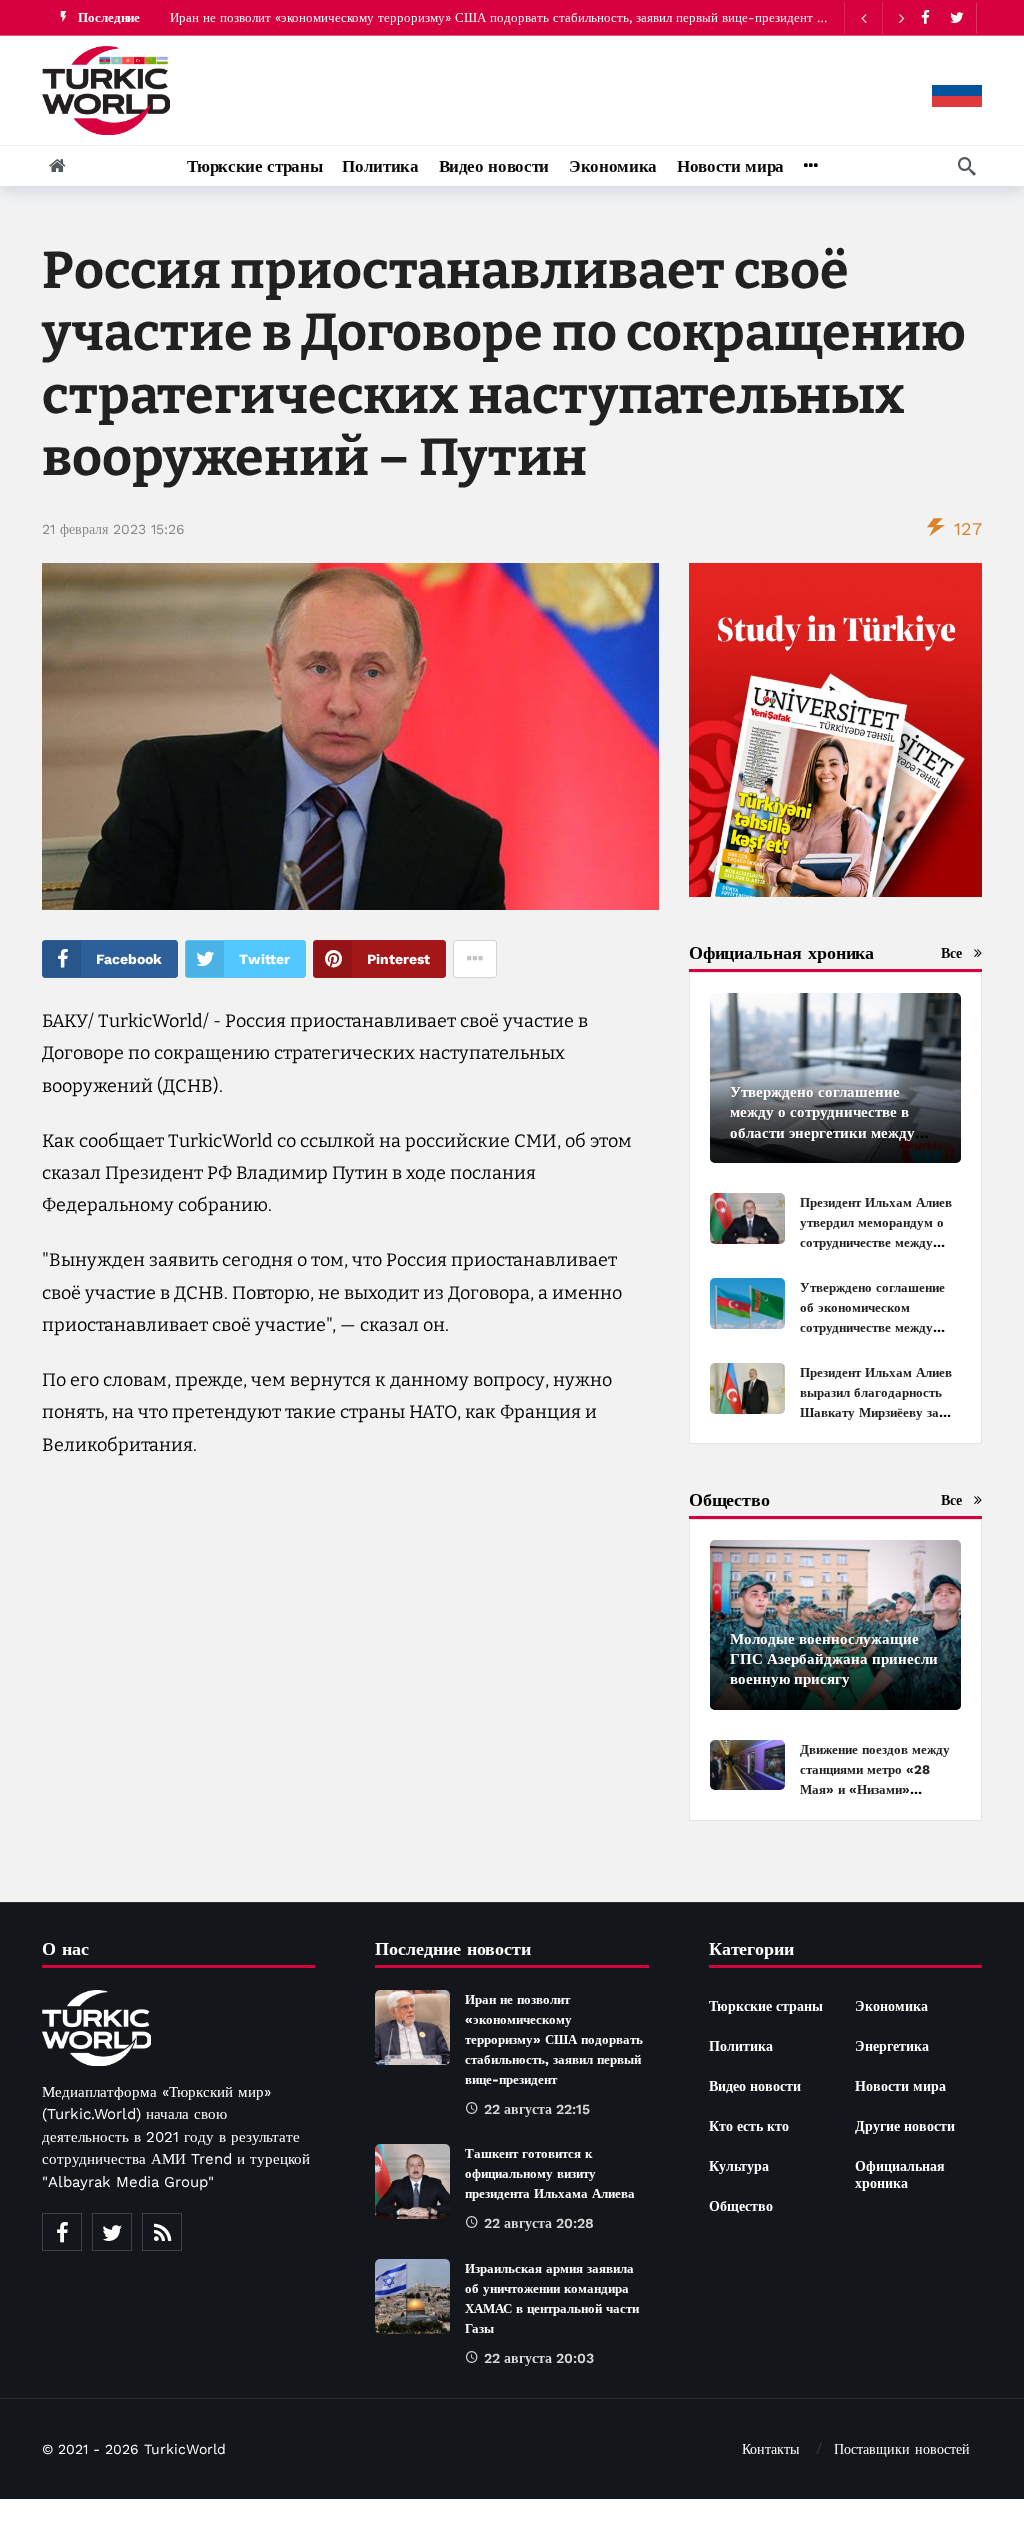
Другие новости (905, 2126)
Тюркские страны (766, 2006)
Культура (739, 2166)
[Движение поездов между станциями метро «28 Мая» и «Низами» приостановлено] (747, 1765)
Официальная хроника (900, 2174)
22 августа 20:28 (539, 2223)
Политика (741, 2046)
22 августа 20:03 (539, 2358)
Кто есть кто (749, 2126)
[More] (810, 166)
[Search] (967, 166)
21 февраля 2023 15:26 (113, 529)
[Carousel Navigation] (882, 18)
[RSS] (162, 2232)
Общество (741, 2206)
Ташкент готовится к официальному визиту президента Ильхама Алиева (550, 2173)
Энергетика (892, 2046)
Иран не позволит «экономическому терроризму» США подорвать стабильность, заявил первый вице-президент (491, 17)
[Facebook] (925, 17)
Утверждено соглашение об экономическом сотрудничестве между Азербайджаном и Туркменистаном (872, 1327)
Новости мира (900, 2086)
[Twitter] (956, 17)
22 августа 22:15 (537, 2109)
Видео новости (755, 2086)
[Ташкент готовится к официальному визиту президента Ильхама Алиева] (412, 2181)
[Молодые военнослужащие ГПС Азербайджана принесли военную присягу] (835, 1625)
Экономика (891, 2006)
